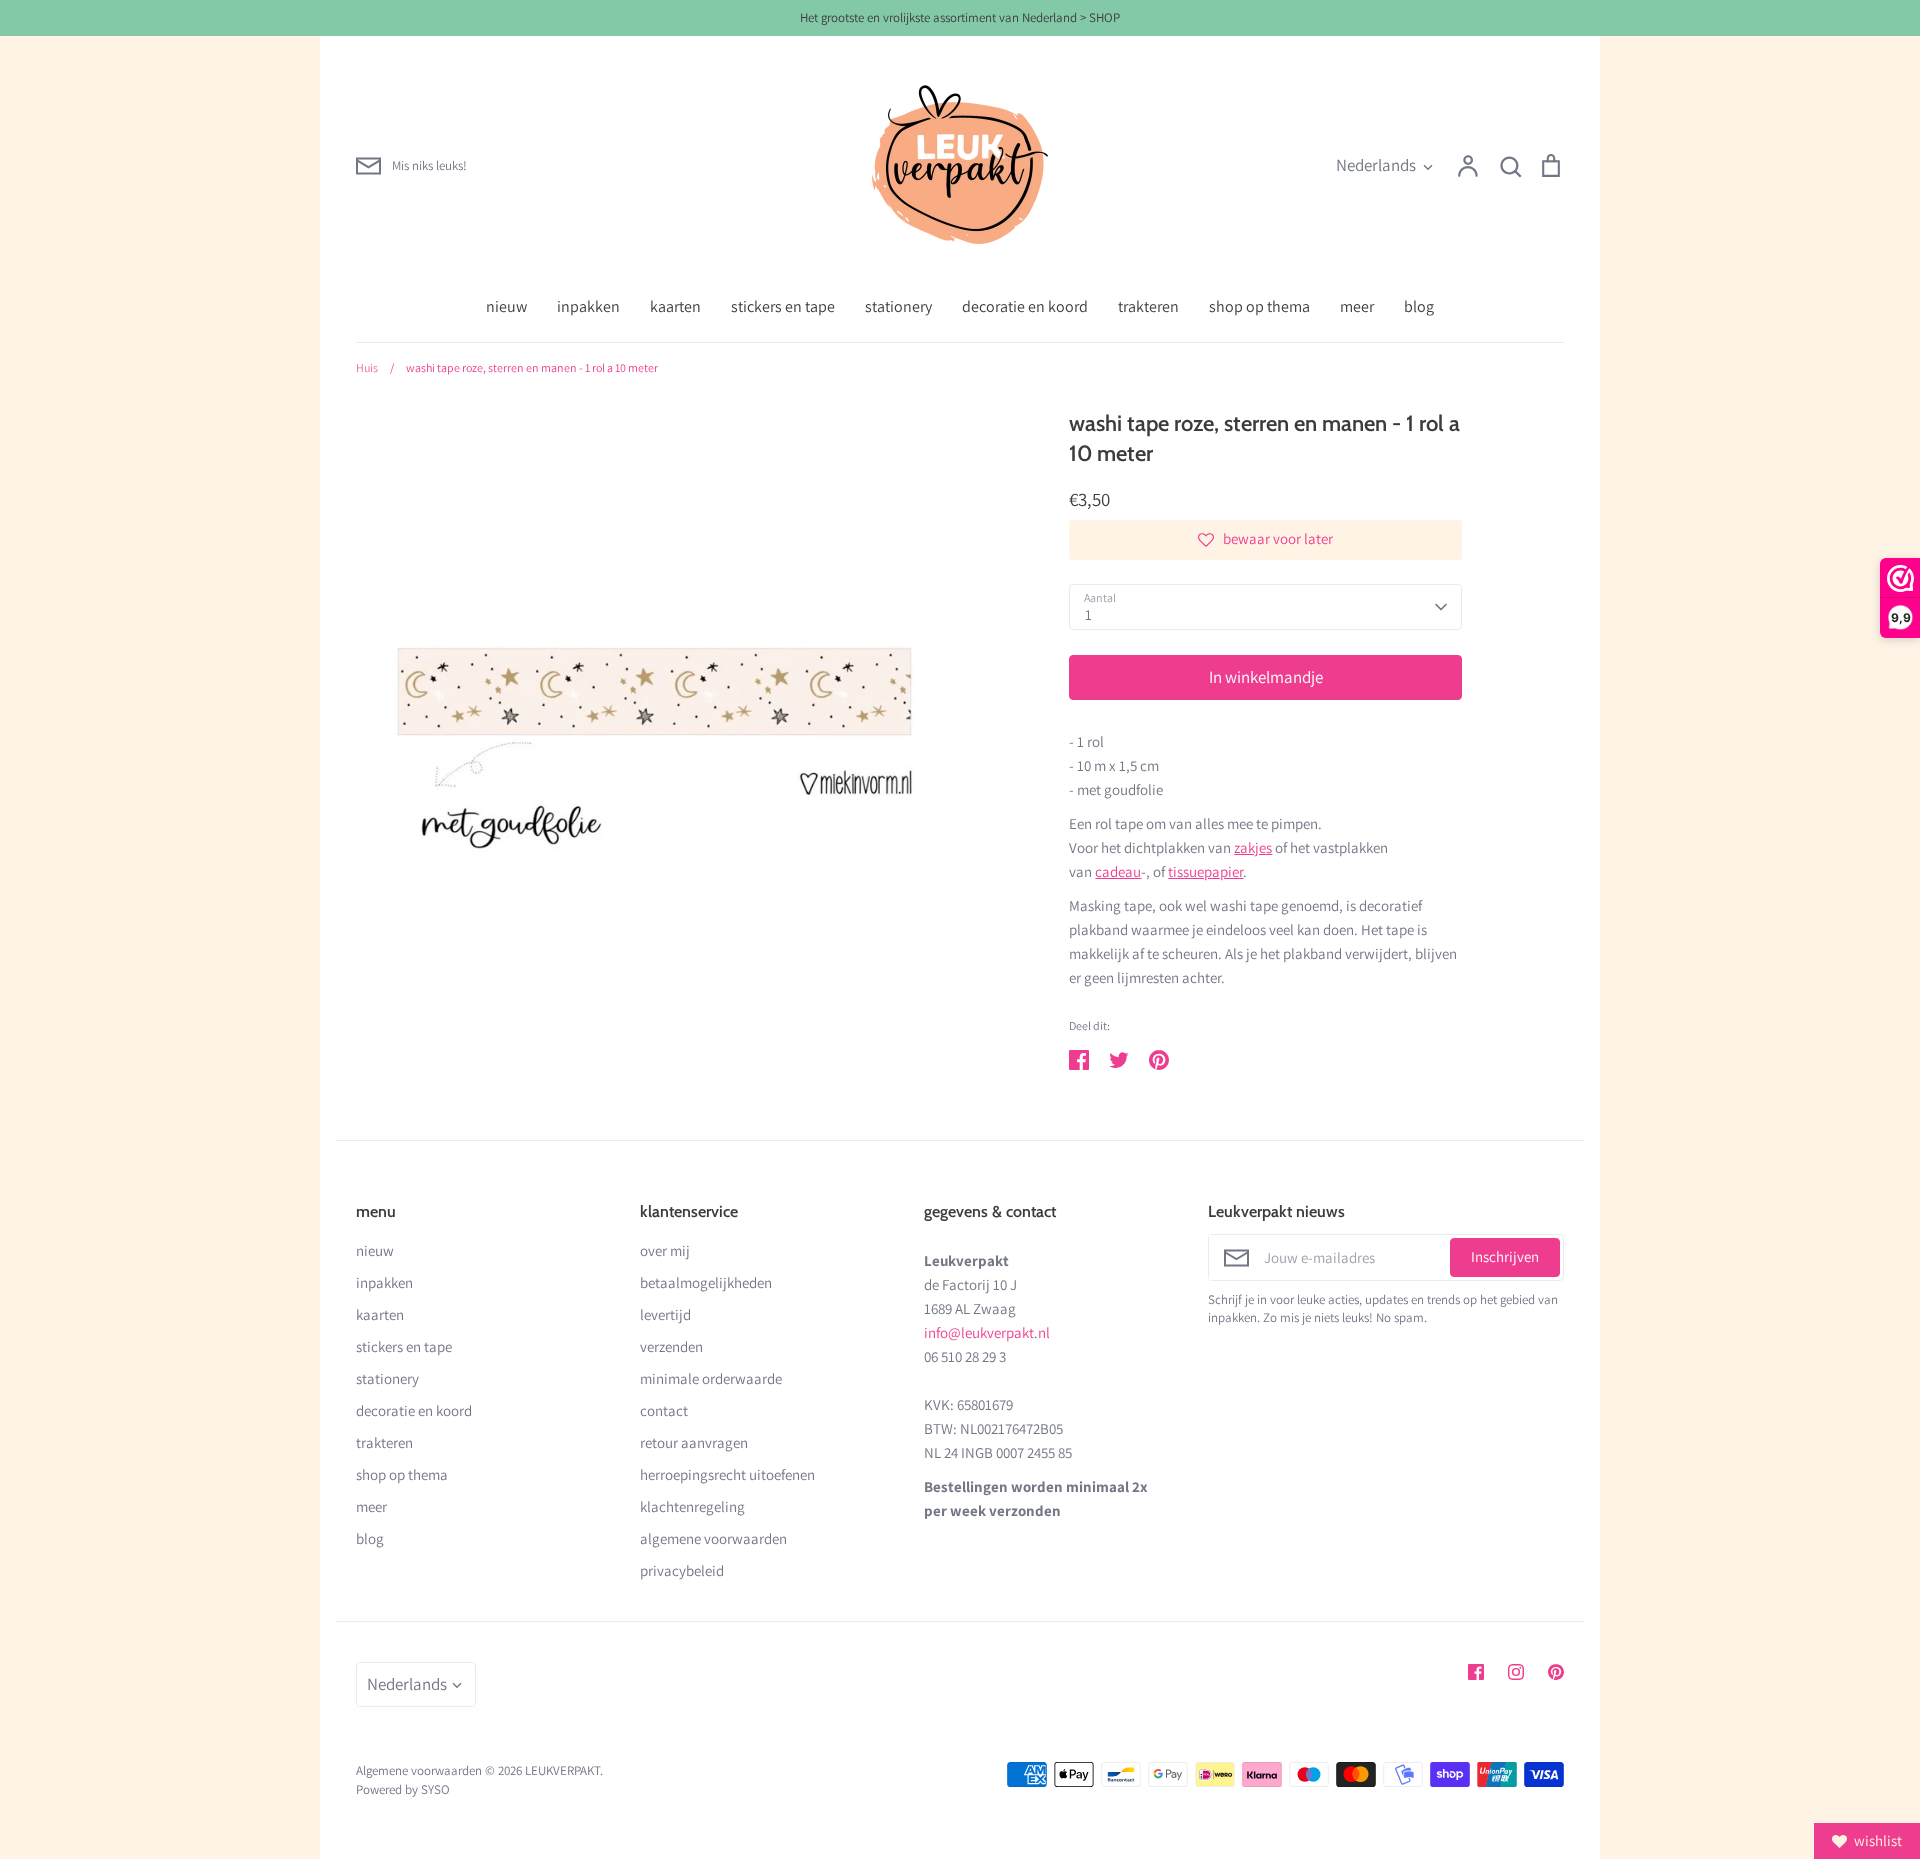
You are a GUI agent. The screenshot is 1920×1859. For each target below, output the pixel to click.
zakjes (1253, 847)
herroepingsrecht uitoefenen (727, 1474)
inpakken (588, 306)
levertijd (665, 1314)
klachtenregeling (692, 1506)
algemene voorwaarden (713, 1538)
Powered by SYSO (403, 1789)
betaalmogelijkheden (706, 1282)
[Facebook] (1476, 1672)
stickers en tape (783, 306)
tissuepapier (1205, 871)
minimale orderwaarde (711, 1378)
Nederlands (1376, 165)
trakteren (1148, 306)
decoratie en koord (1025, 306)
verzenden (671, 1346)
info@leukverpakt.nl (987, 1332)
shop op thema (1259, 306)
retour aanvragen (694, 1442)
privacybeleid (682, 1570)
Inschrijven (1505, 1256)
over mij (665, 1250)
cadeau (1118, 871)
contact (664, 1410)
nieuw (506, 306)
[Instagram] (1516, 1672)
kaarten (675, 306)
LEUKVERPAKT (562, 1770)
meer (1357, 306)
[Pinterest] (1556, 1672)
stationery (898, 306)
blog (1419, 306)
